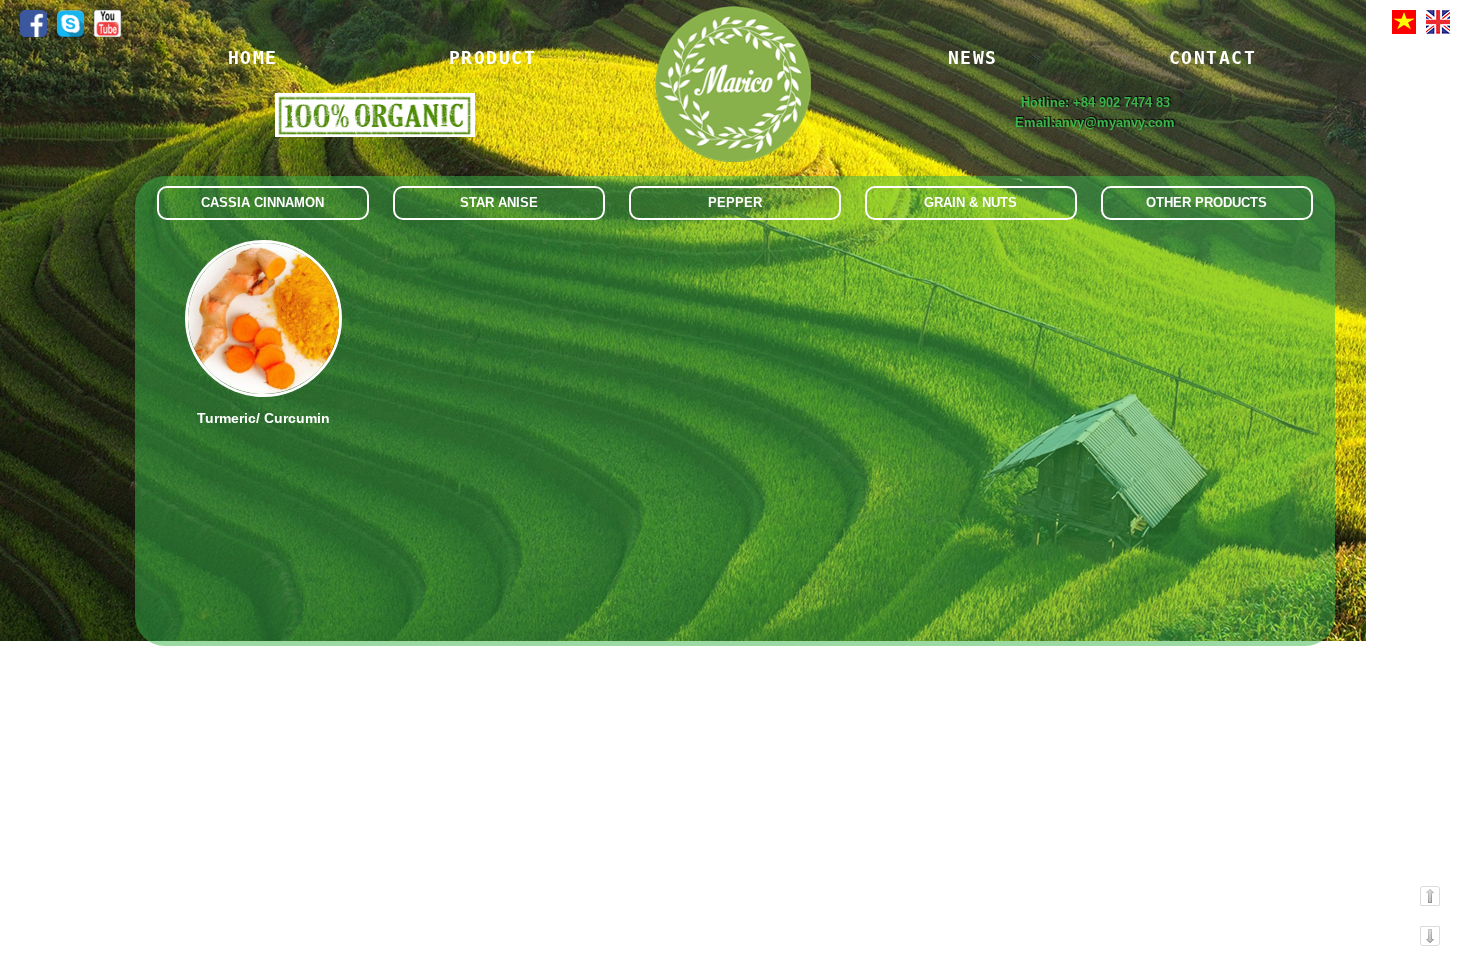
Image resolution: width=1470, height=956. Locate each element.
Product (493, 57)
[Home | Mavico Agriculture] (732, 107)
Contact (1213, 57)
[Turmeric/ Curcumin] (263, 392)
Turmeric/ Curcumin (263, 418)
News (973, 57)
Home (253, 57)
